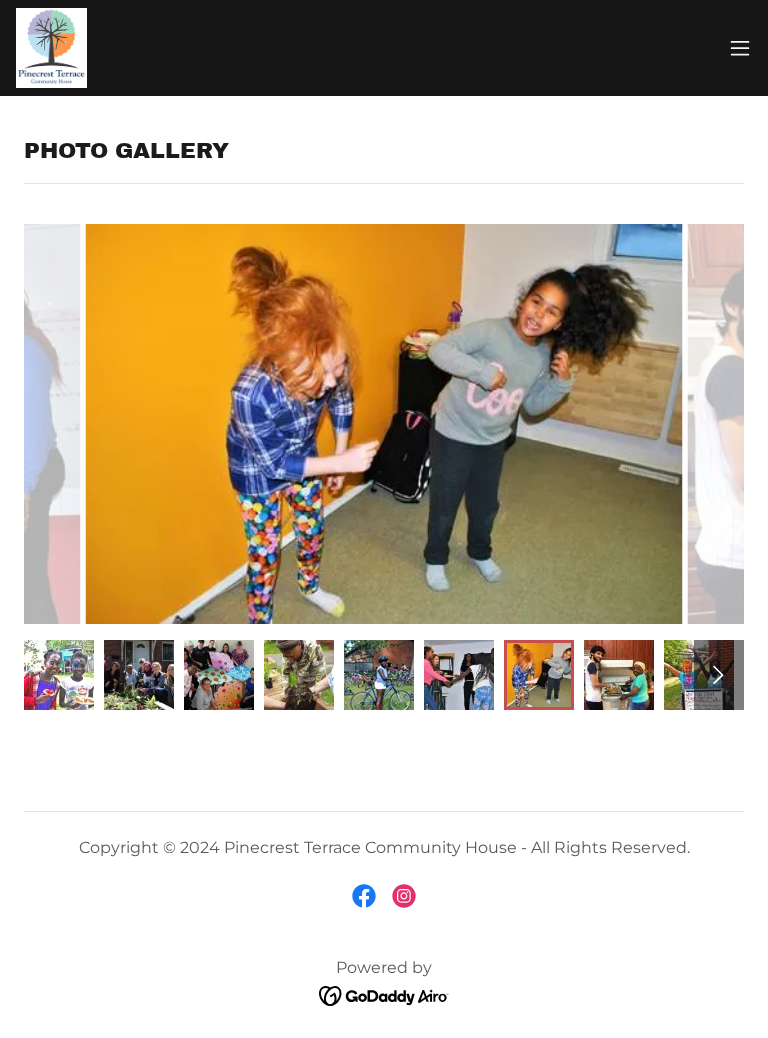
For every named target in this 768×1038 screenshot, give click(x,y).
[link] (51, 48)
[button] (740, 48)
